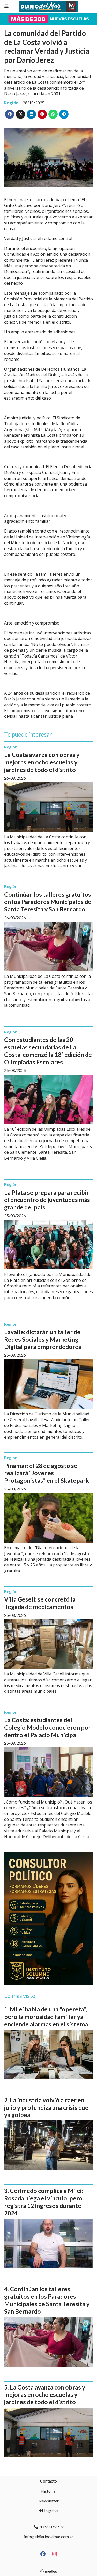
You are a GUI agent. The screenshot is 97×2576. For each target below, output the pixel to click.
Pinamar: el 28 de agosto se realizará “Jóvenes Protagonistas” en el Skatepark (47, 1473)
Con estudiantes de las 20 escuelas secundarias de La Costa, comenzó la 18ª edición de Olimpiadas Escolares (48, 1051)
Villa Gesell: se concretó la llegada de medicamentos (40, 1603)
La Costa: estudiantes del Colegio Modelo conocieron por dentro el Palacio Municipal (47, 1727)
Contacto (48, 2481)
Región (11, 103)
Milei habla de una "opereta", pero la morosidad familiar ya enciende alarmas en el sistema (46, 2017)
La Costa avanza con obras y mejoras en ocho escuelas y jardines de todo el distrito (42, 762)
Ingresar (51, 2511)
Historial (48, 2491)
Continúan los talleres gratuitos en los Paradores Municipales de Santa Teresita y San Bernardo (48, 902)
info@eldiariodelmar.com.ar (49, 2537)
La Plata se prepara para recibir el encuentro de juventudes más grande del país (47, 1200)
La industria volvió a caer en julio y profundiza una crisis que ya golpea (46, 2107)
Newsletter (49, 2501)
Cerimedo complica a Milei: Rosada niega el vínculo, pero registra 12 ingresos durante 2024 (44, 2202)
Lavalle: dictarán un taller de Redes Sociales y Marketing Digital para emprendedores (43, 1339)
